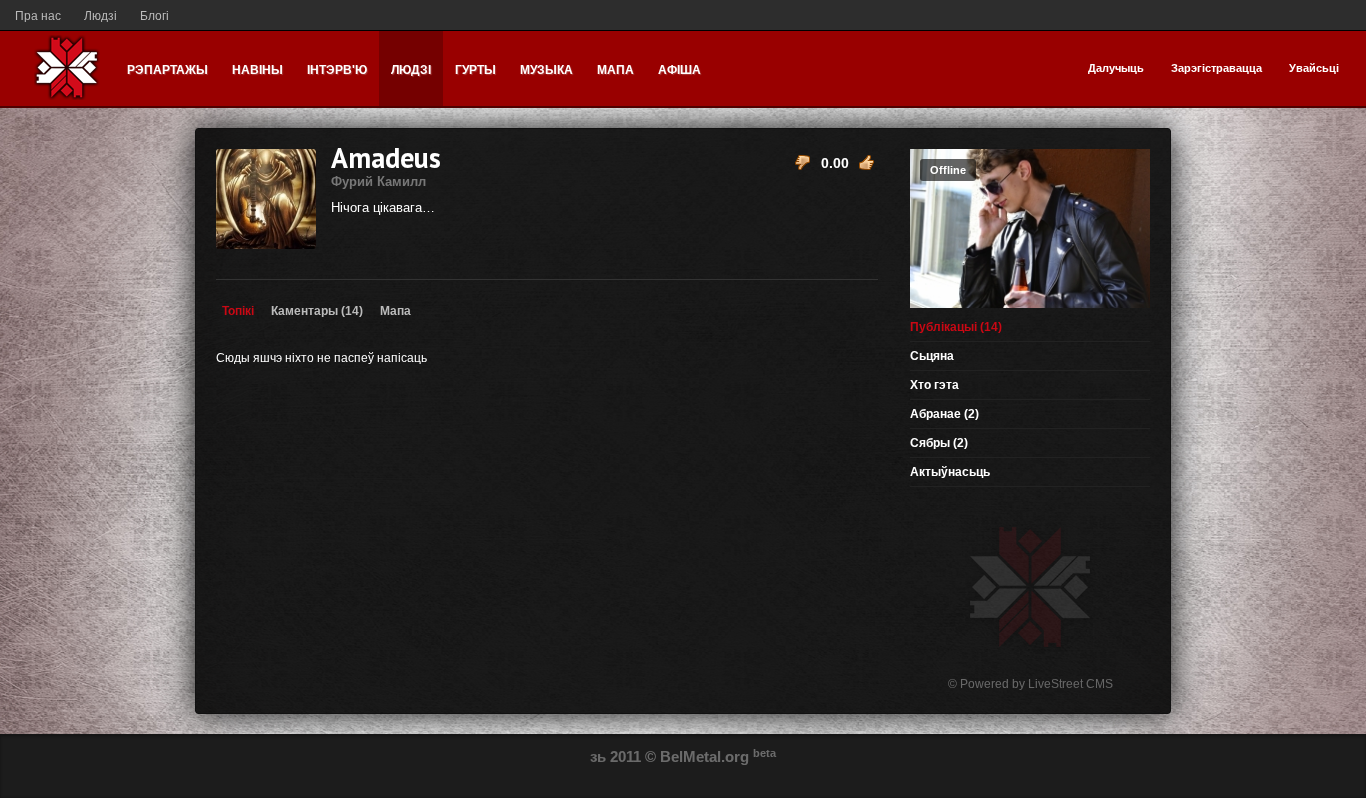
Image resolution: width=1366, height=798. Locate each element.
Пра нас (38, 16)
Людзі (100, 16)
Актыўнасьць (950, 472)
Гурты (475, 70)
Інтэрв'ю (337, 70)
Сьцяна (932, 356)
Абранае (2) (944, 414)
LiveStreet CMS (1070, 684)
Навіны (257, 70)
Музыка (546, 70)
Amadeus (386, 164)
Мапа (615, 70)
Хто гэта (934, 385)
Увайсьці (1314, 68)
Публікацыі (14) (956, 327)
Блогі (154, 16)
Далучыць (1116, 68)
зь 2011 (615, 756)
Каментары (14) (317, 311)
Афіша (679, 70)
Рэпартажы (167, 70)
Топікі (238, 311)
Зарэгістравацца (1216, 68)
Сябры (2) (939, 443)
